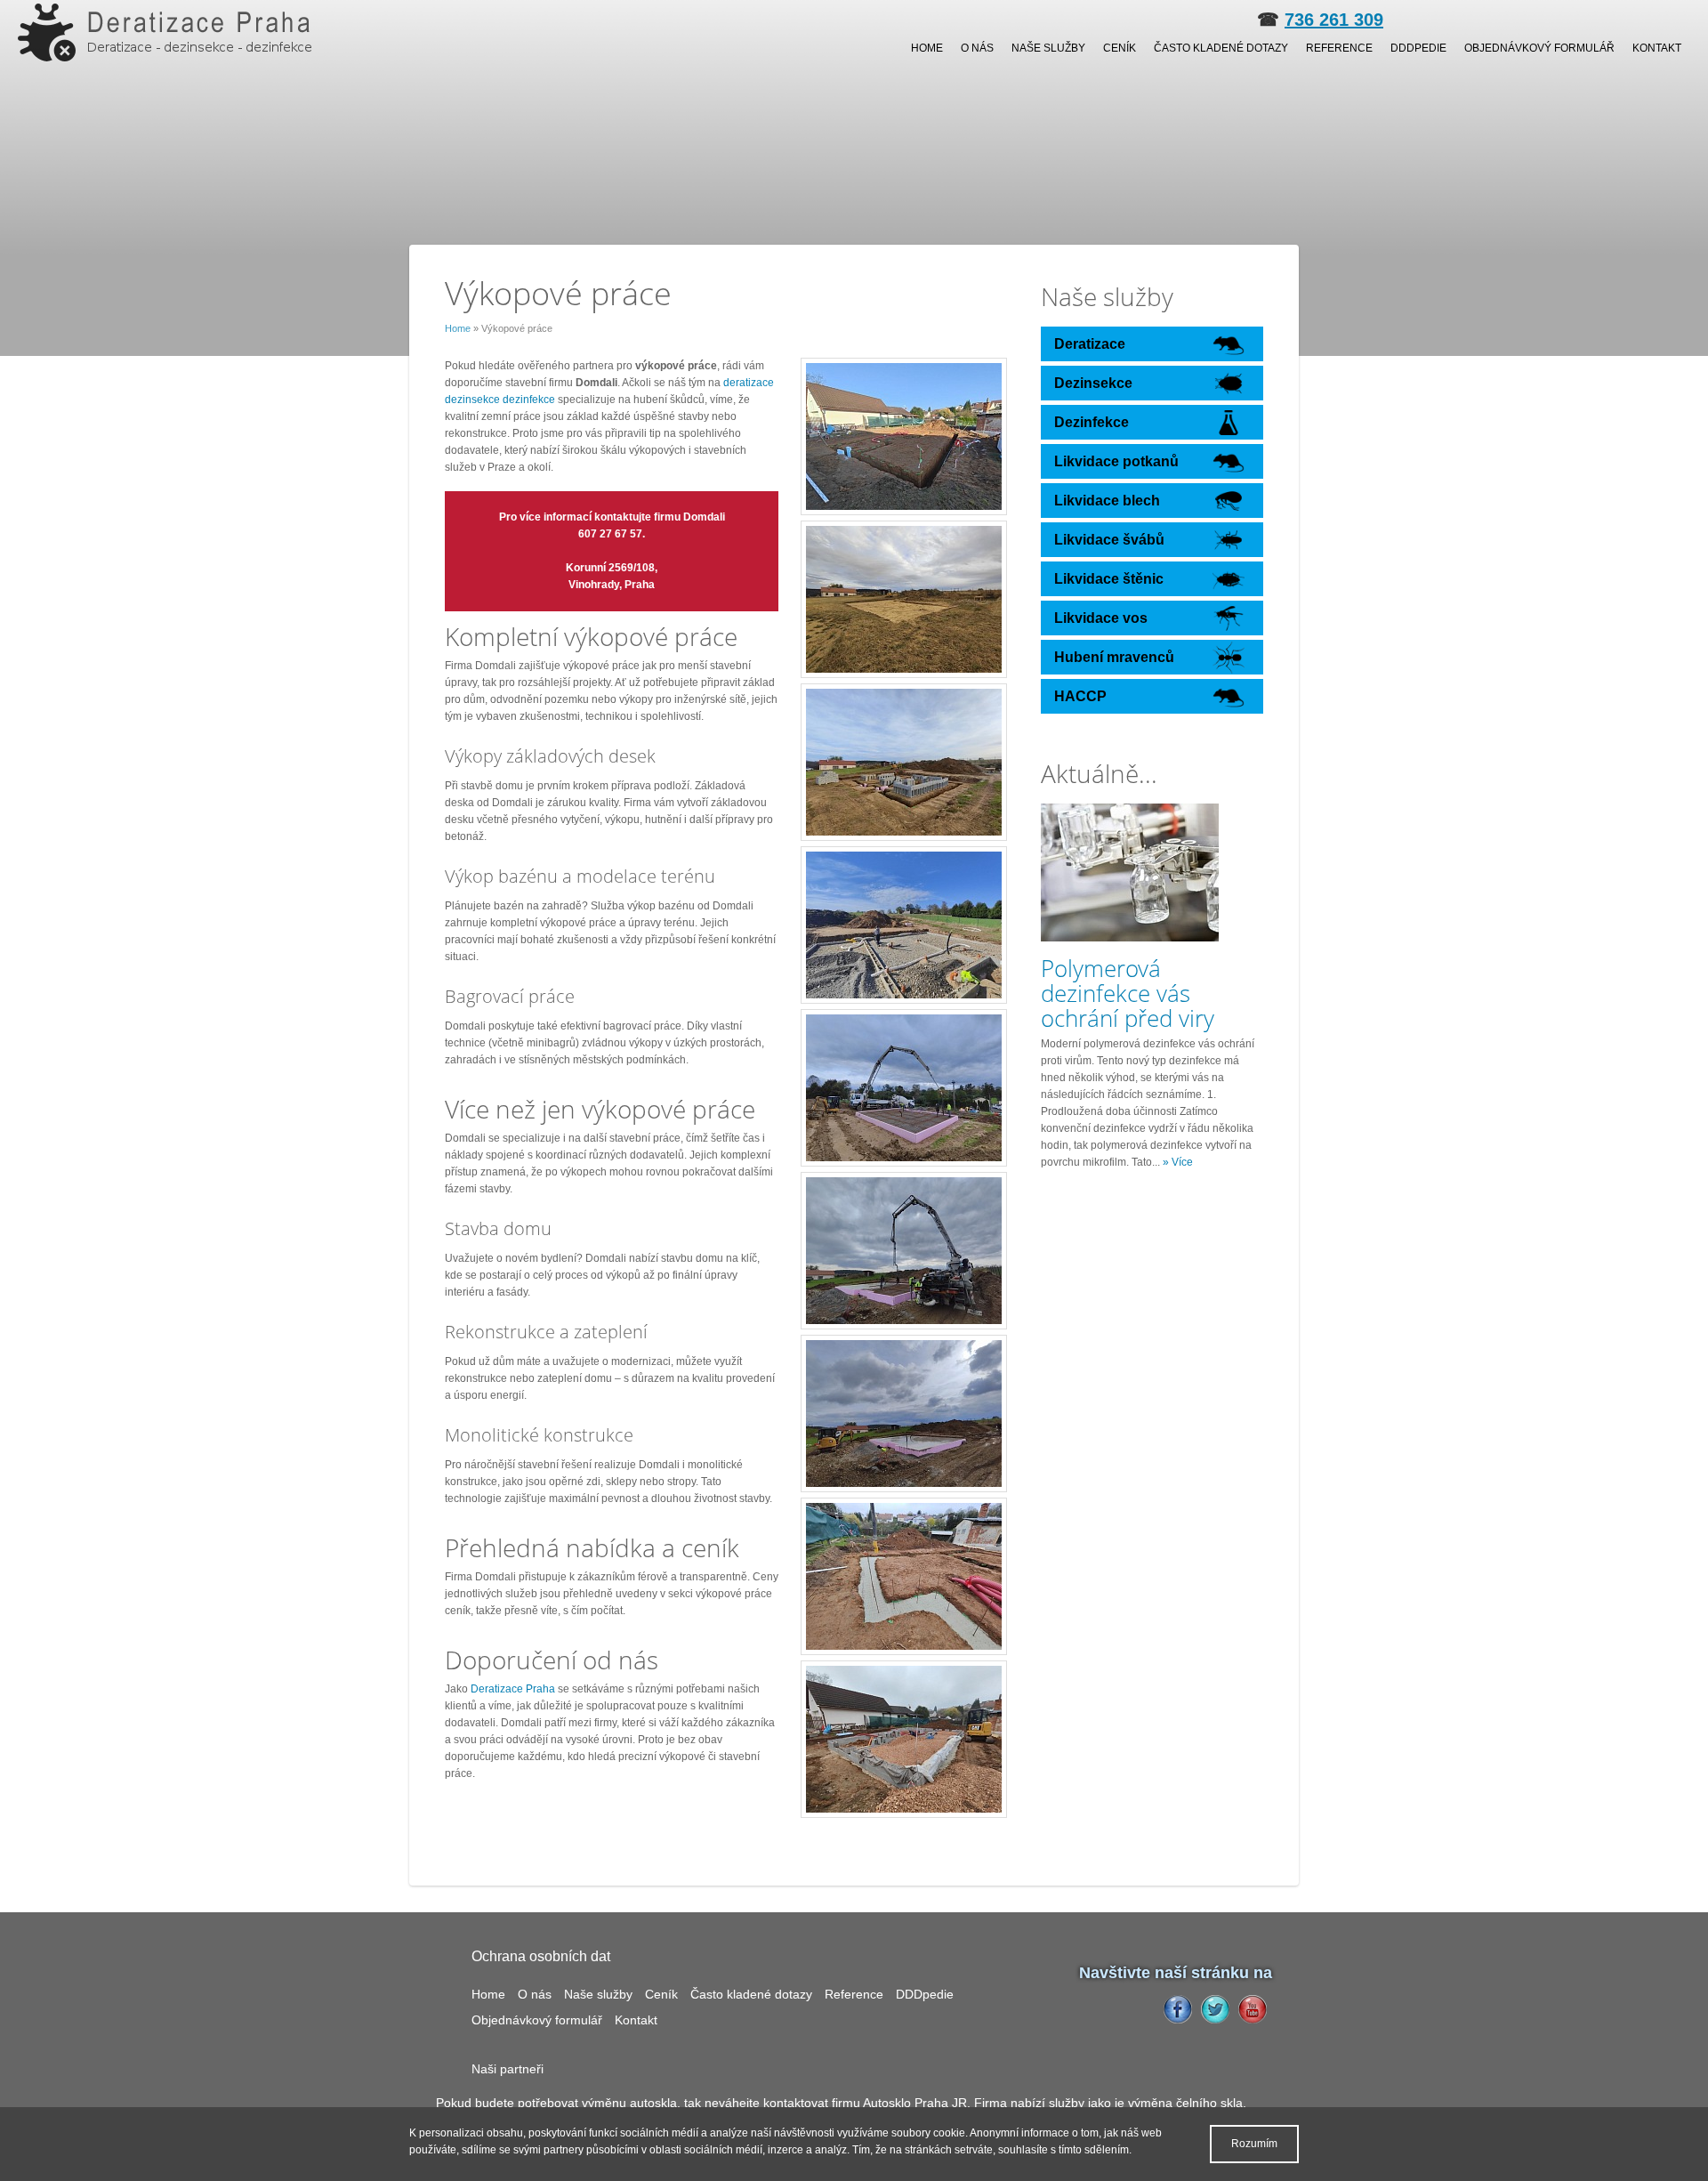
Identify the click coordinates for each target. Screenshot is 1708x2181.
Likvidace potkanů (1116, 461)
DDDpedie (1418, 48)
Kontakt (1657, 48)
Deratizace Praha (513, 1689)
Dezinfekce (1092, 422)
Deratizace (1090, 344)
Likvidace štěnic (1109, 579)
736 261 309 (1334, 20)
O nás (977, 48)
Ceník (1120, 48)
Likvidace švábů (1109, 540)
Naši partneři (508, 2069)
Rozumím (1254, 2144)
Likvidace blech (1107, 501)
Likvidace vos (1101, 618)
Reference (1339, 48)
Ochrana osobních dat (541, 1956)
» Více (1178, 1162)
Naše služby (1048, 48)
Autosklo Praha (906, 2103)
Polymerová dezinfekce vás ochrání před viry (1128, 993)
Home (927, 48)
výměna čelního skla (1185, 2103)
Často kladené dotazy (1221, 48)
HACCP (1080, 696)
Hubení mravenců (1114, 657)
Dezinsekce (1093, 383)
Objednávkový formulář (1539, 48)
